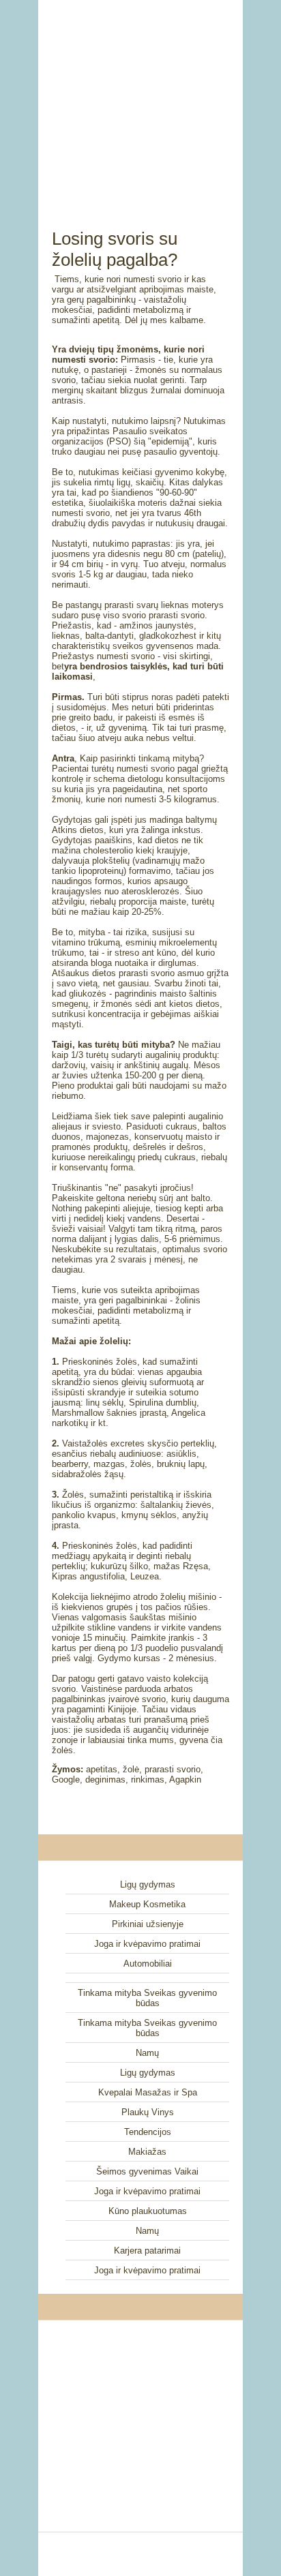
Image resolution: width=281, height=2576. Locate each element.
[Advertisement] (140, 99)
